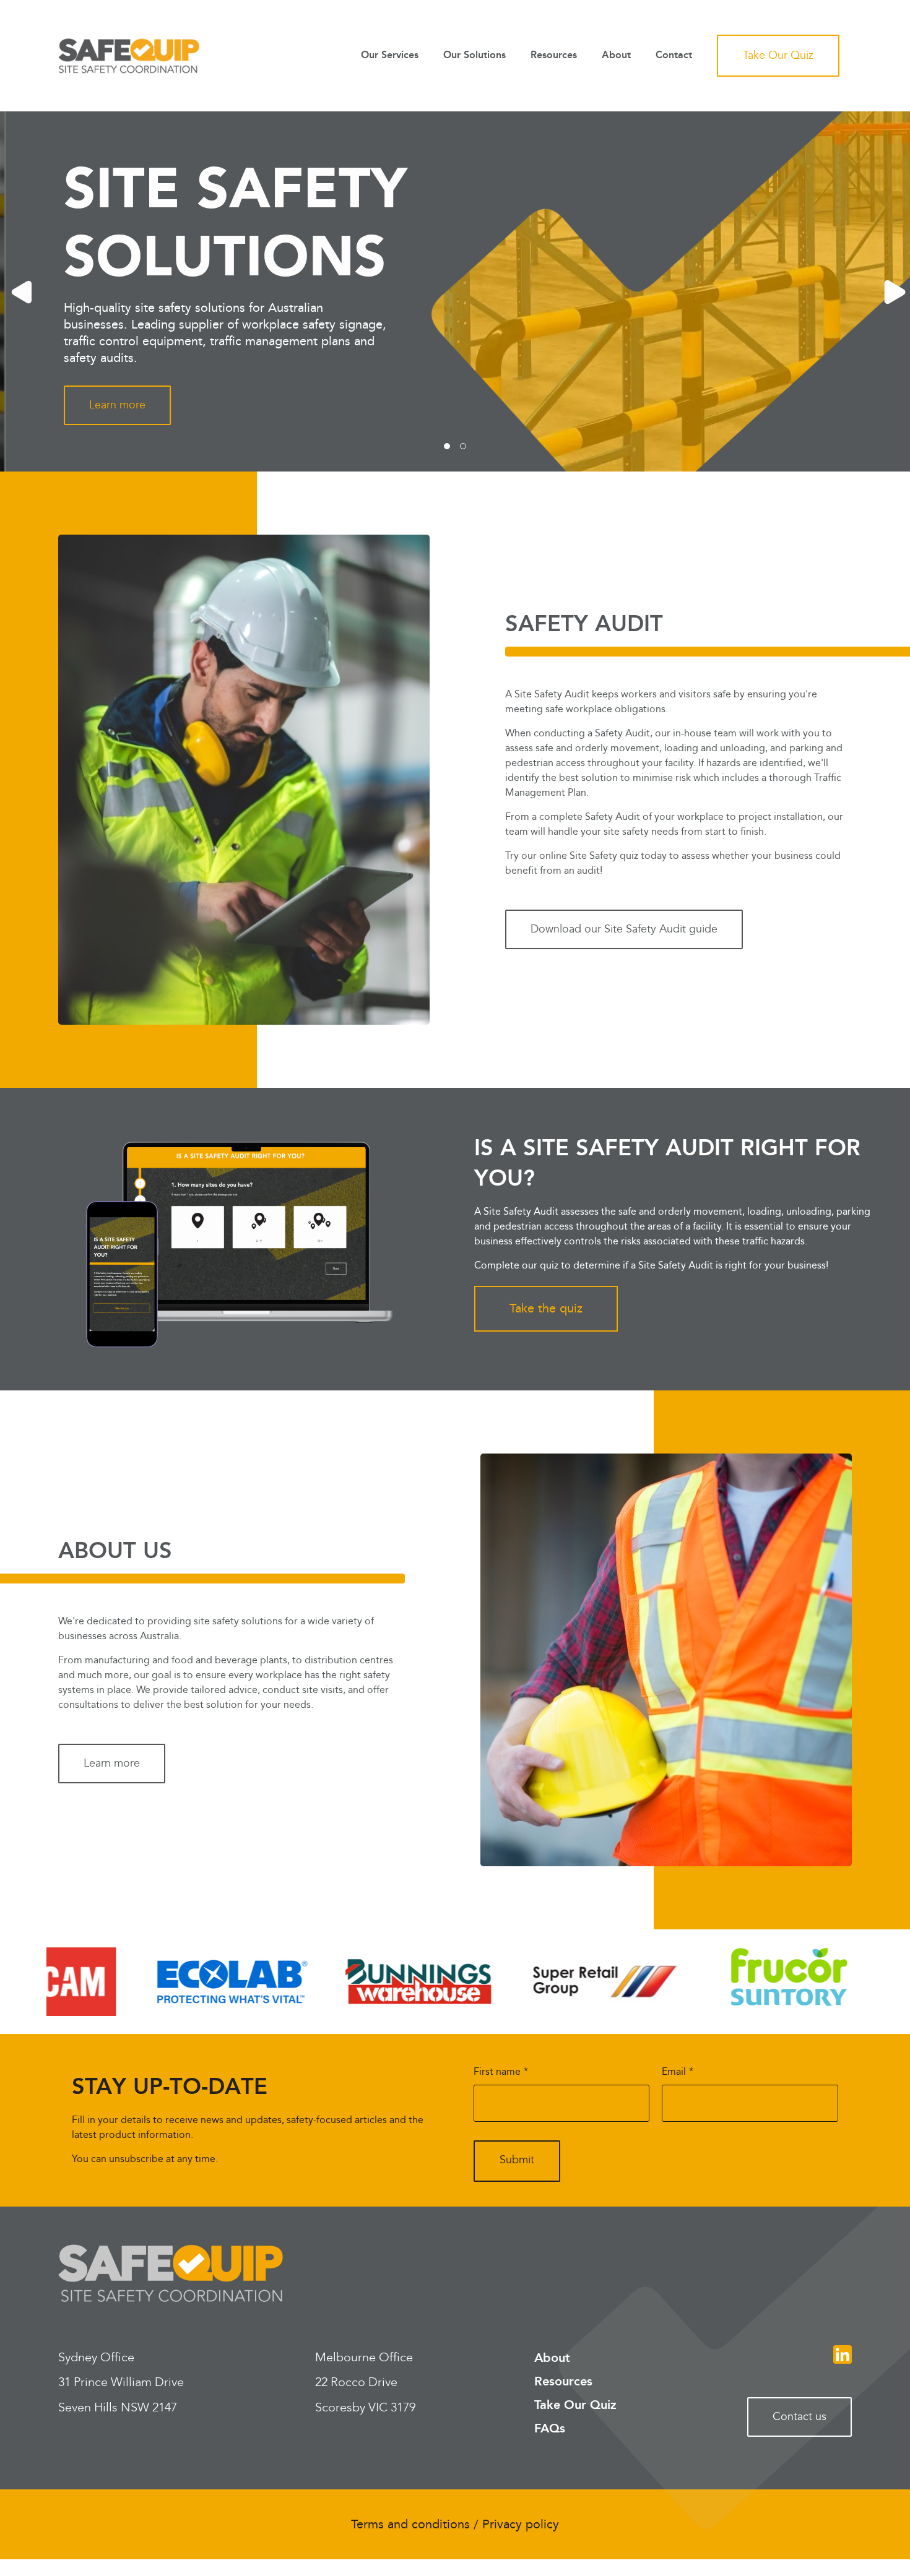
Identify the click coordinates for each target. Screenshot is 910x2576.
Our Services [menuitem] (390, 56)
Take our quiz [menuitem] (778, 55)
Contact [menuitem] (674, 56)
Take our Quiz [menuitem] (575, 2405)
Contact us (799, 2417)
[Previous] (19, 291)
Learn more (112, 405)
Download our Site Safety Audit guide (624, 929)
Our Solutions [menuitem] (474, 56)
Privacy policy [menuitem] (521, 2525)
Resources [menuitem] (554, 56)
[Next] (891, 291)
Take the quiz (546, 1309)
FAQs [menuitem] (550, 2429)
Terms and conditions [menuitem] (410, 2525)
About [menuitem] (616, 56)
